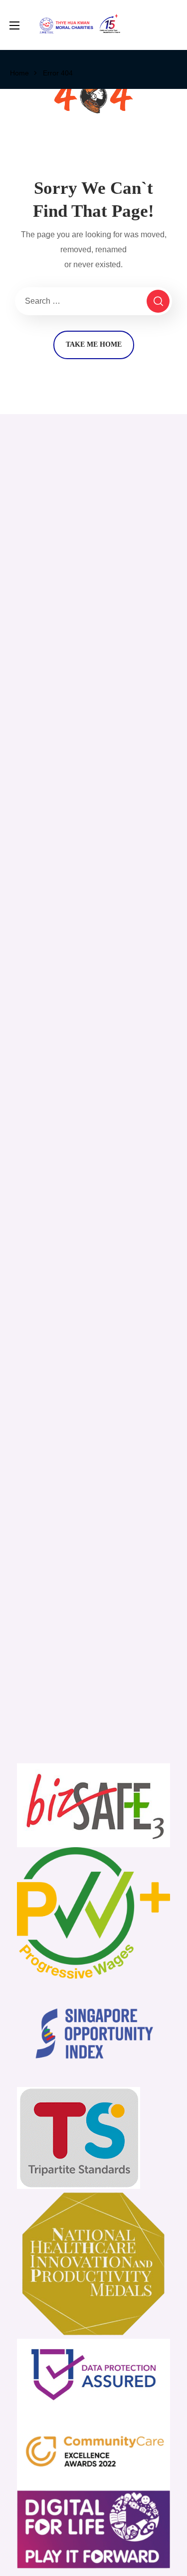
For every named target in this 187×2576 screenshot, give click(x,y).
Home (19, 73)
